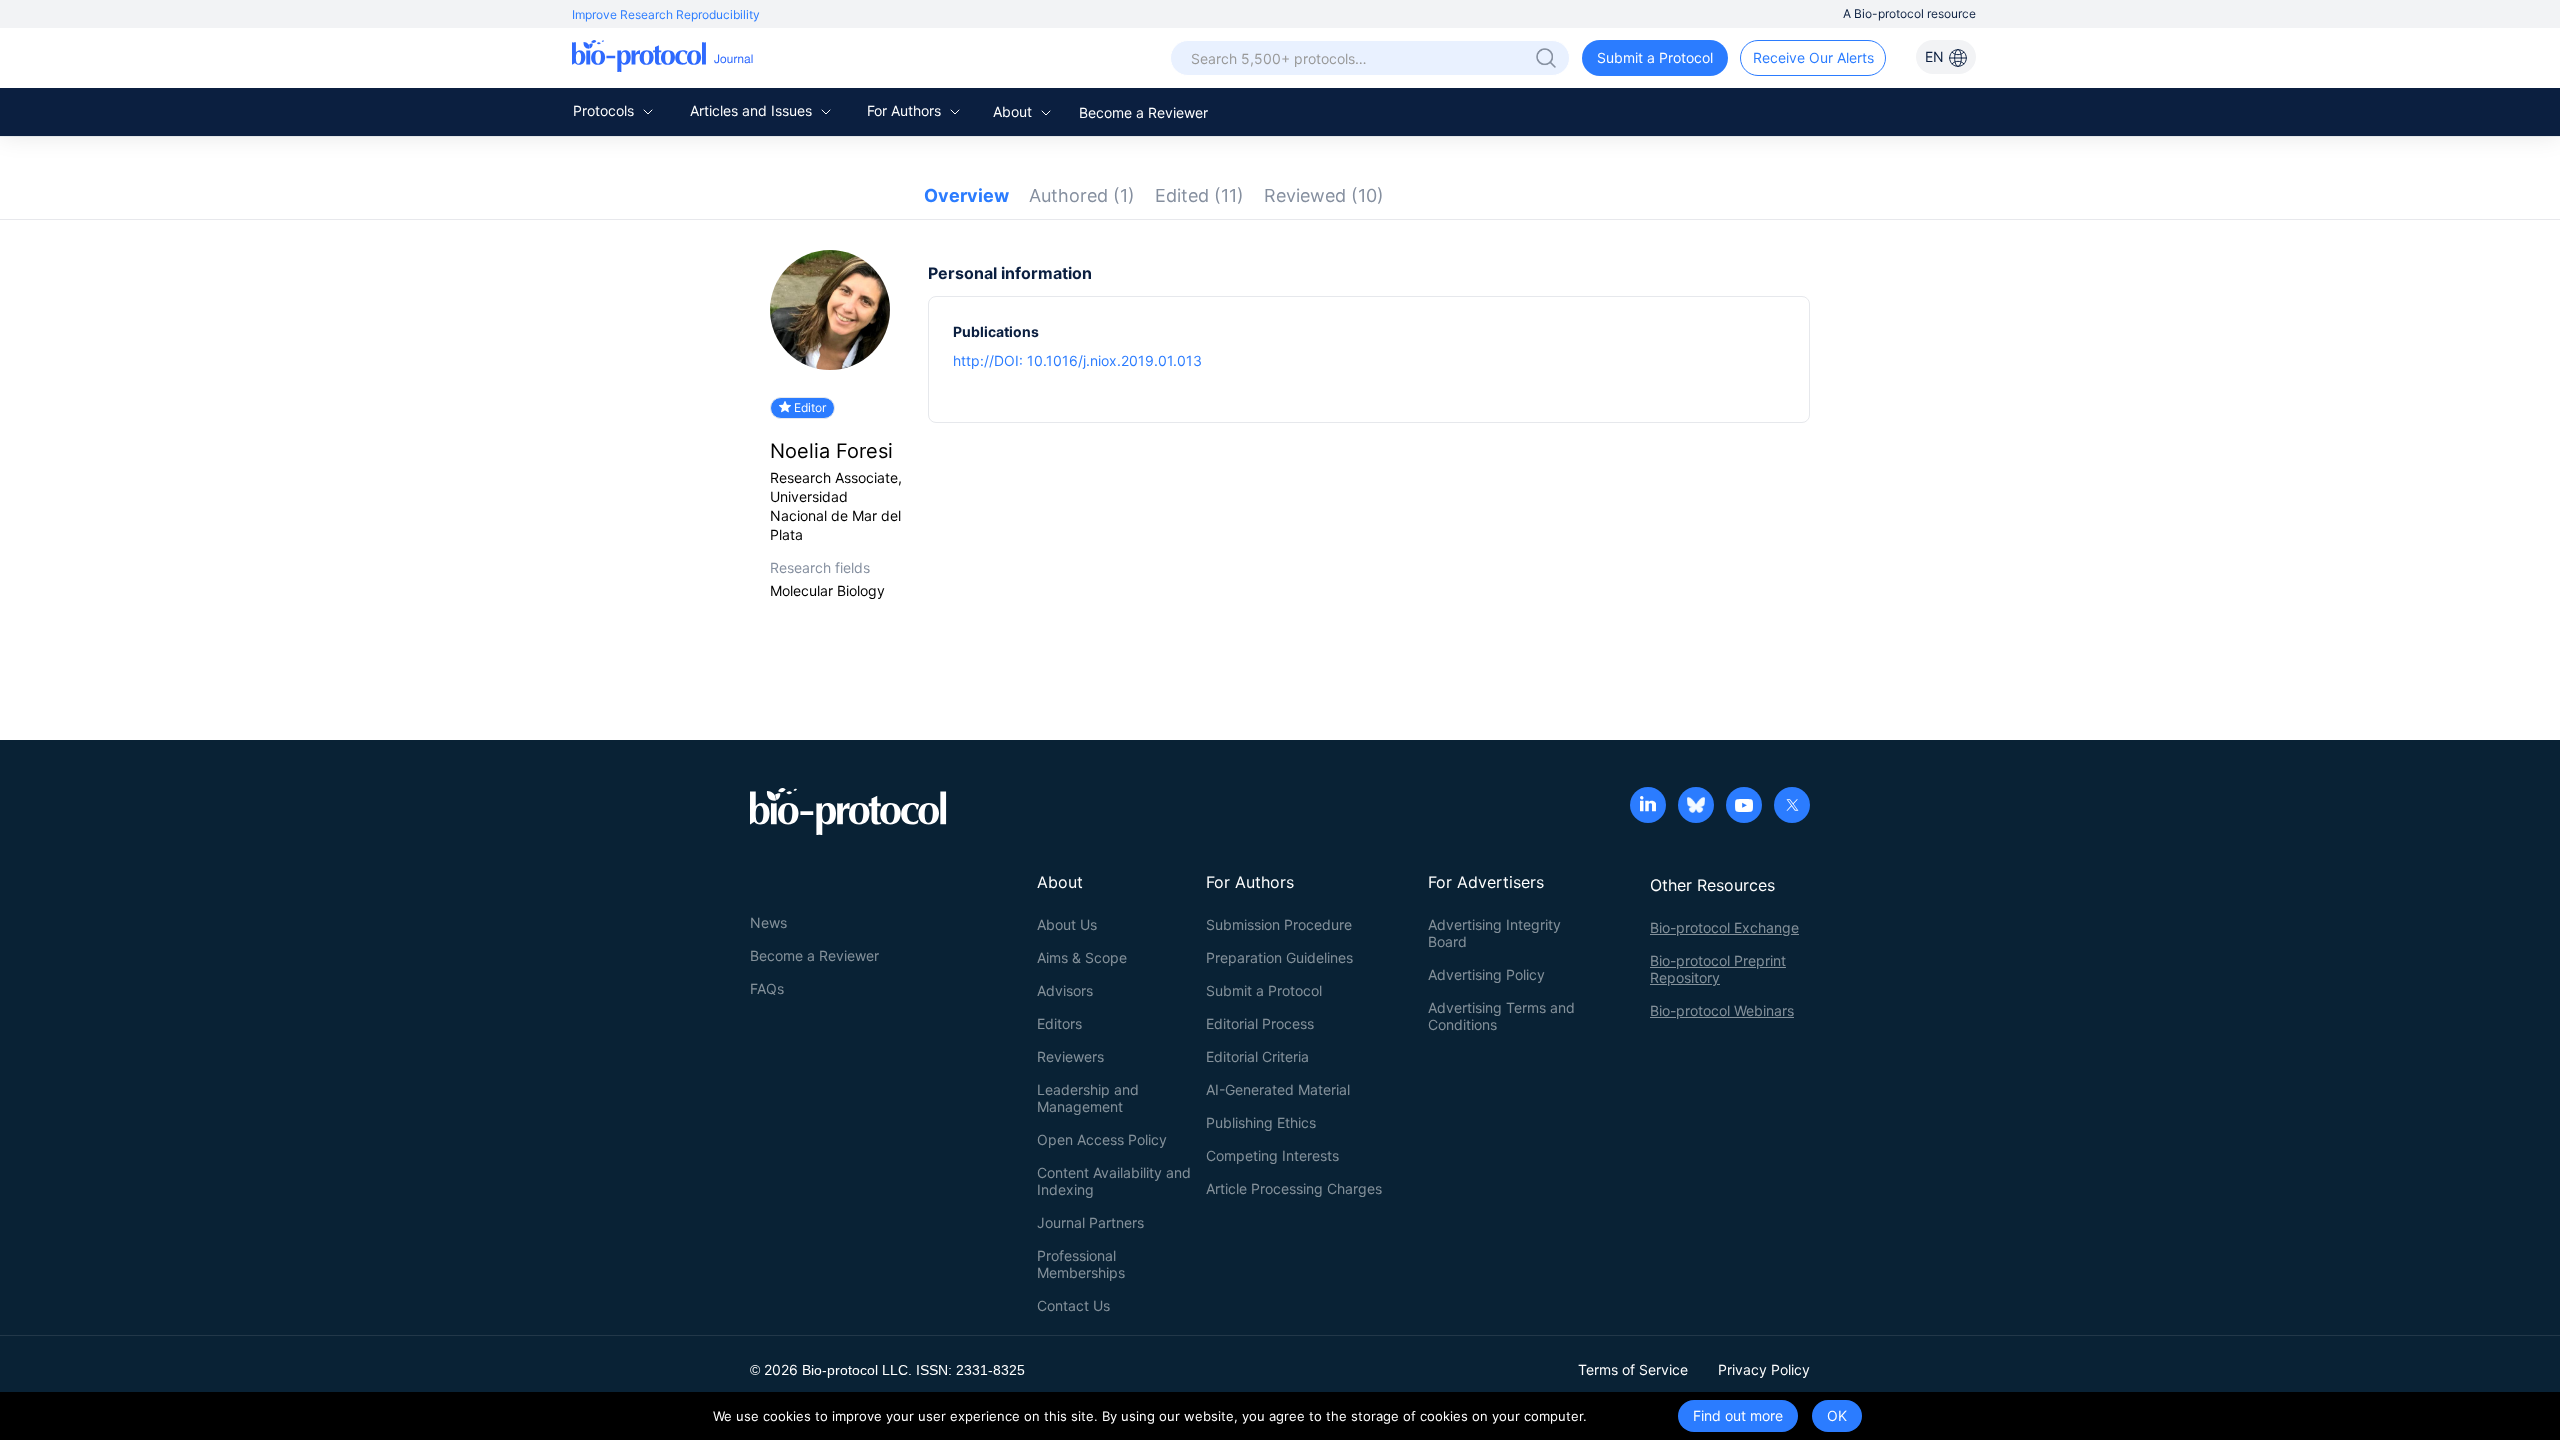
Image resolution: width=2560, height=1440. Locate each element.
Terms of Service (1633, 1369)
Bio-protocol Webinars (1722, 1010)
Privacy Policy (1764, 1369)
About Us (1067, 924)
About (1014, 111)
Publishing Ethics (1261, 1122)
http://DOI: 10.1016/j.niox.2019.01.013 (1077, 360)
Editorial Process (1260, 1023)
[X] (1792, 807)
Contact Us (1073, 1305)
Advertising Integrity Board (1494, 933)
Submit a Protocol (1655, 57)
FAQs (767, 988)
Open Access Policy (1102, 1139)
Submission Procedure (1279, 924)
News (768, 922)
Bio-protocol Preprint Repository (1718, 969)
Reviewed (1324, 195)
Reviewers (1070, 1056)
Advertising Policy (1486, 974)
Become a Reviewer (1143, 112)
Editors (1059, 1023)
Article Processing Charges (1294, 1188)
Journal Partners (1090, 1222)
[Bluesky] (1696, 807)
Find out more (1738, 1415)
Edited (1199, 195)
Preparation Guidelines (1279, 957)
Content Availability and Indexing (1114, 1181)
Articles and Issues (753, 110)
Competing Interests (1272, 1155)
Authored (1082, 195)
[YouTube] (1744, 807)
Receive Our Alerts (1813, 57)
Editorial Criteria (1257, 1056)
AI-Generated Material (1278, 1089)
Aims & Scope (1082, 957)
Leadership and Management (1088, 1098)
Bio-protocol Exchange (1724, 927)
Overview (966, 195)
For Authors (906, 110)
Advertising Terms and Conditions (1501, 1016)
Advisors (1065, 990)
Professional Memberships (1081, 1264)
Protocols (605, 110)
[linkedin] (1648, 807)
